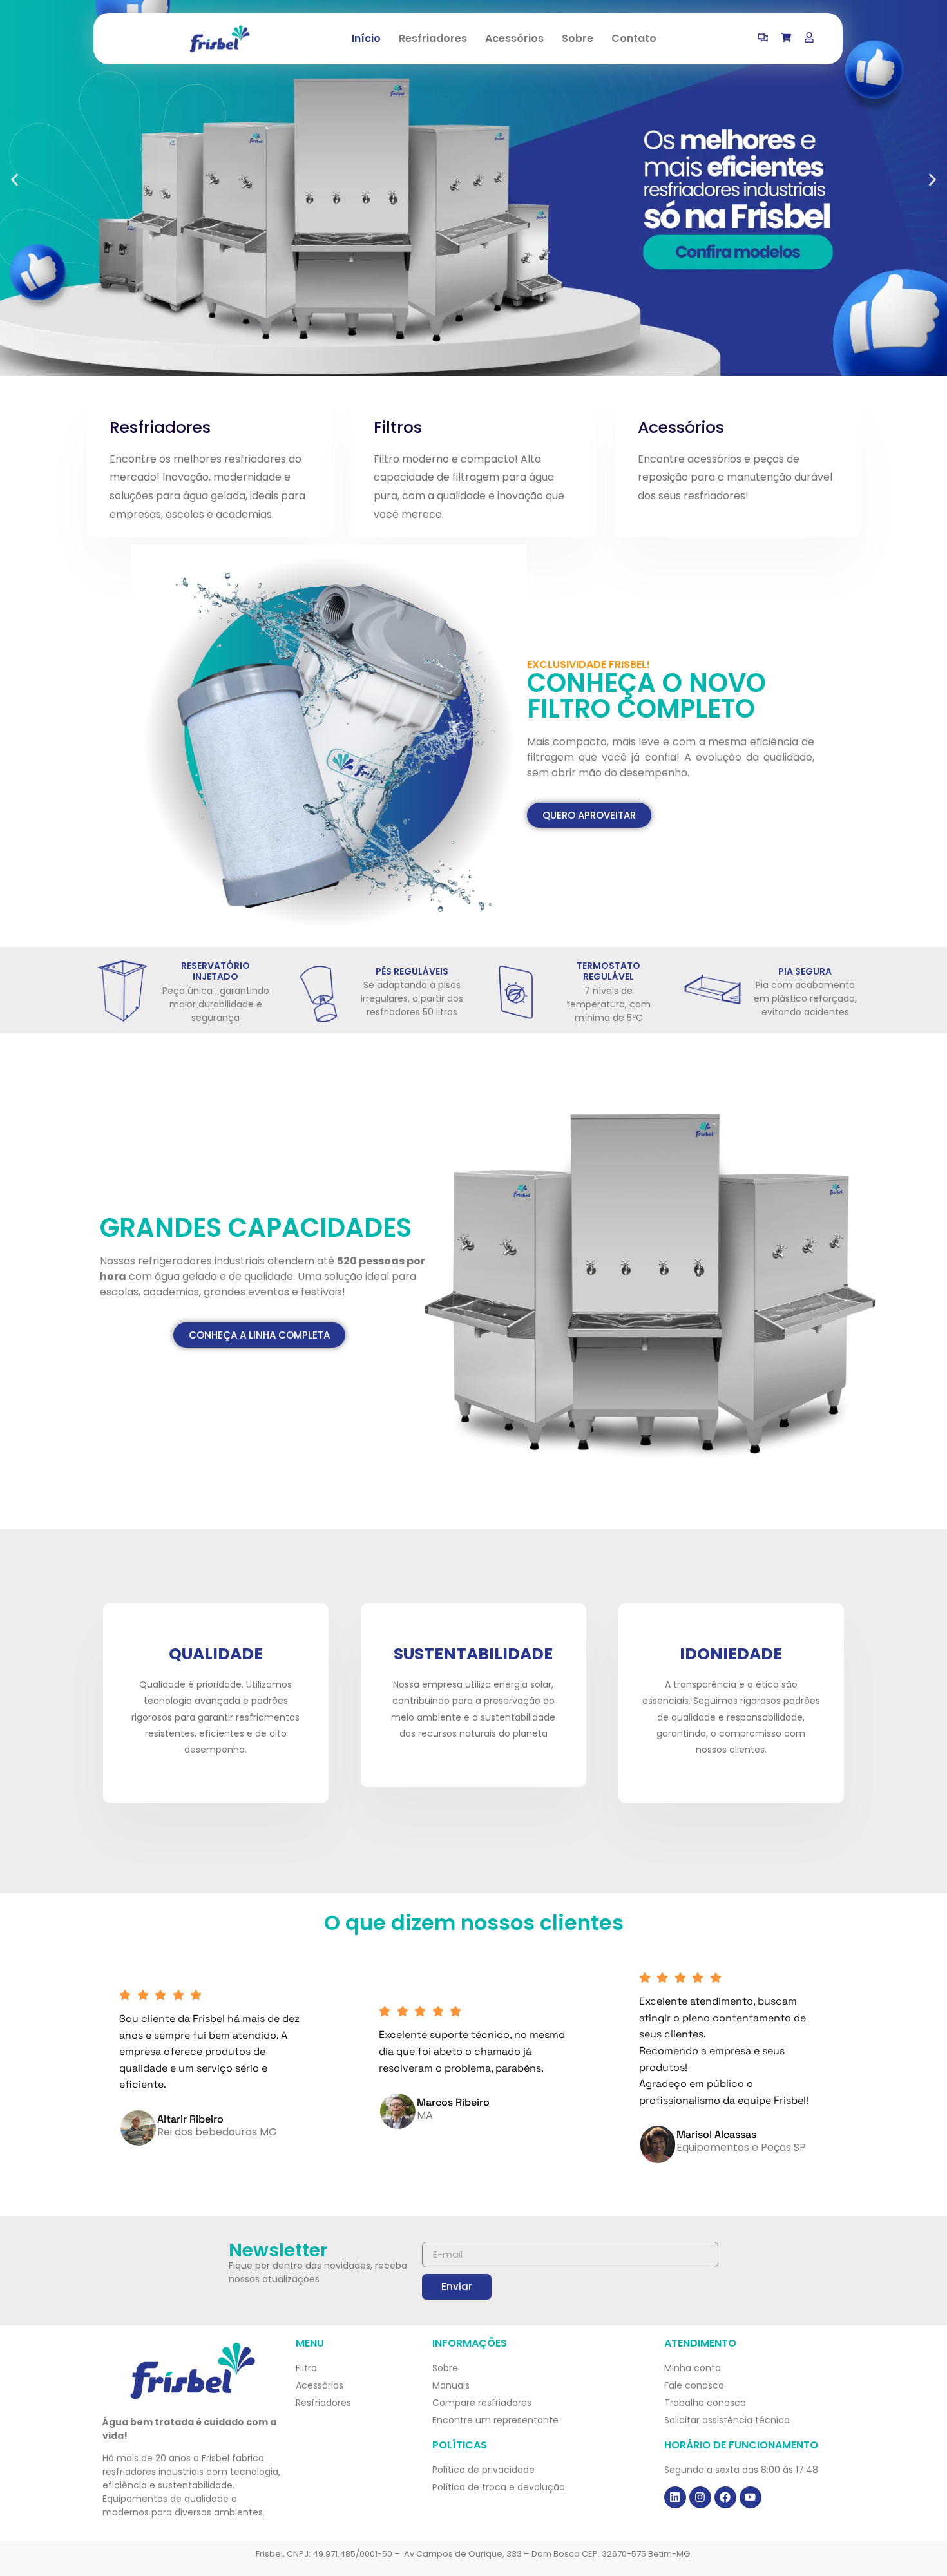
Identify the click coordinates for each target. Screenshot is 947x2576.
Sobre (578, 38)
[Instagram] (700, 2497)
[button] (14, 180)
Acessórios (514, 38)
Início (366, 38)
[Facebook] (725, 2497)
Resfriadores (433, 38)
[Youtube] (751, 2497)
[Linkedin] (675, 2497)
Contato (634, 38)
